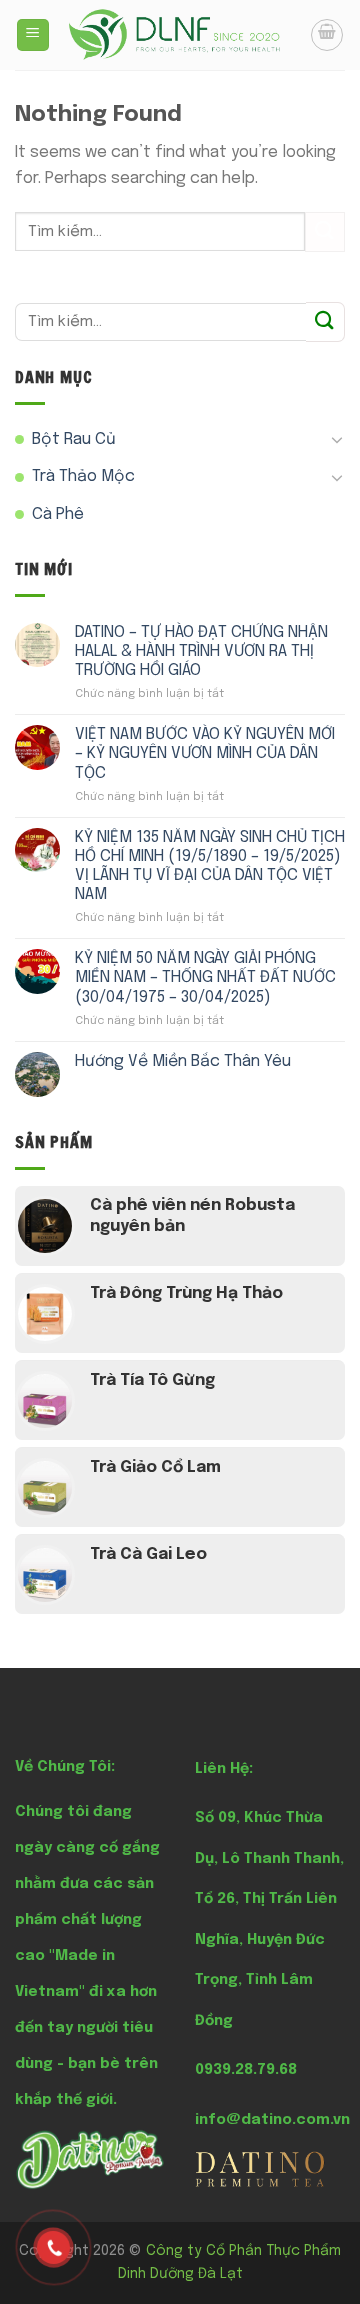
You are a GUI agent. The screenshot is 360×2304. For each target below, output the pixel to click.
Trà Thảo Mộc (83, 476)
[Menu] (33, 35)
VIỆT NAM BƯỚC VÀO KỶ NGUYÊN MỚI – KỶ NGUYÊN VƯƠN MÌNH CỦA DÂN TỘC (205, 753)
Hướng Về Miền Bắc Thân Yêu (183, 1061)
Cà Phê (58, 514)
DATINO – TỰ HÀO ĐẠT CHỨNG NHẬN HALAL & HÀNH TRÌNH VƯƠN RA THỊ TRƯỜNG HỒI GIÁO (201, 651)
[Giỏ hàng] (327, 35)
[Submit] (325, 231)
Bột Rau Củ (74, 439)
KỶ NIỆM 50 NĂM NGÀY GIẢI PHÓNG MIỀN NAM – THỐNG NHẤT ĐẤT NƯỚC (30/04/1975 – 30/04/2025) (205, 977)
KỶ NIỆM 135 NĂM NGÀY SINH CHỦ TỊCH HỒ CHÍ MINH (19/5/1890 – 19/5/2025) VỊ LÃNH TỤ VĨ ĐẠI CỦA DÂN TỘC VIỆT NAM (210, 866)
